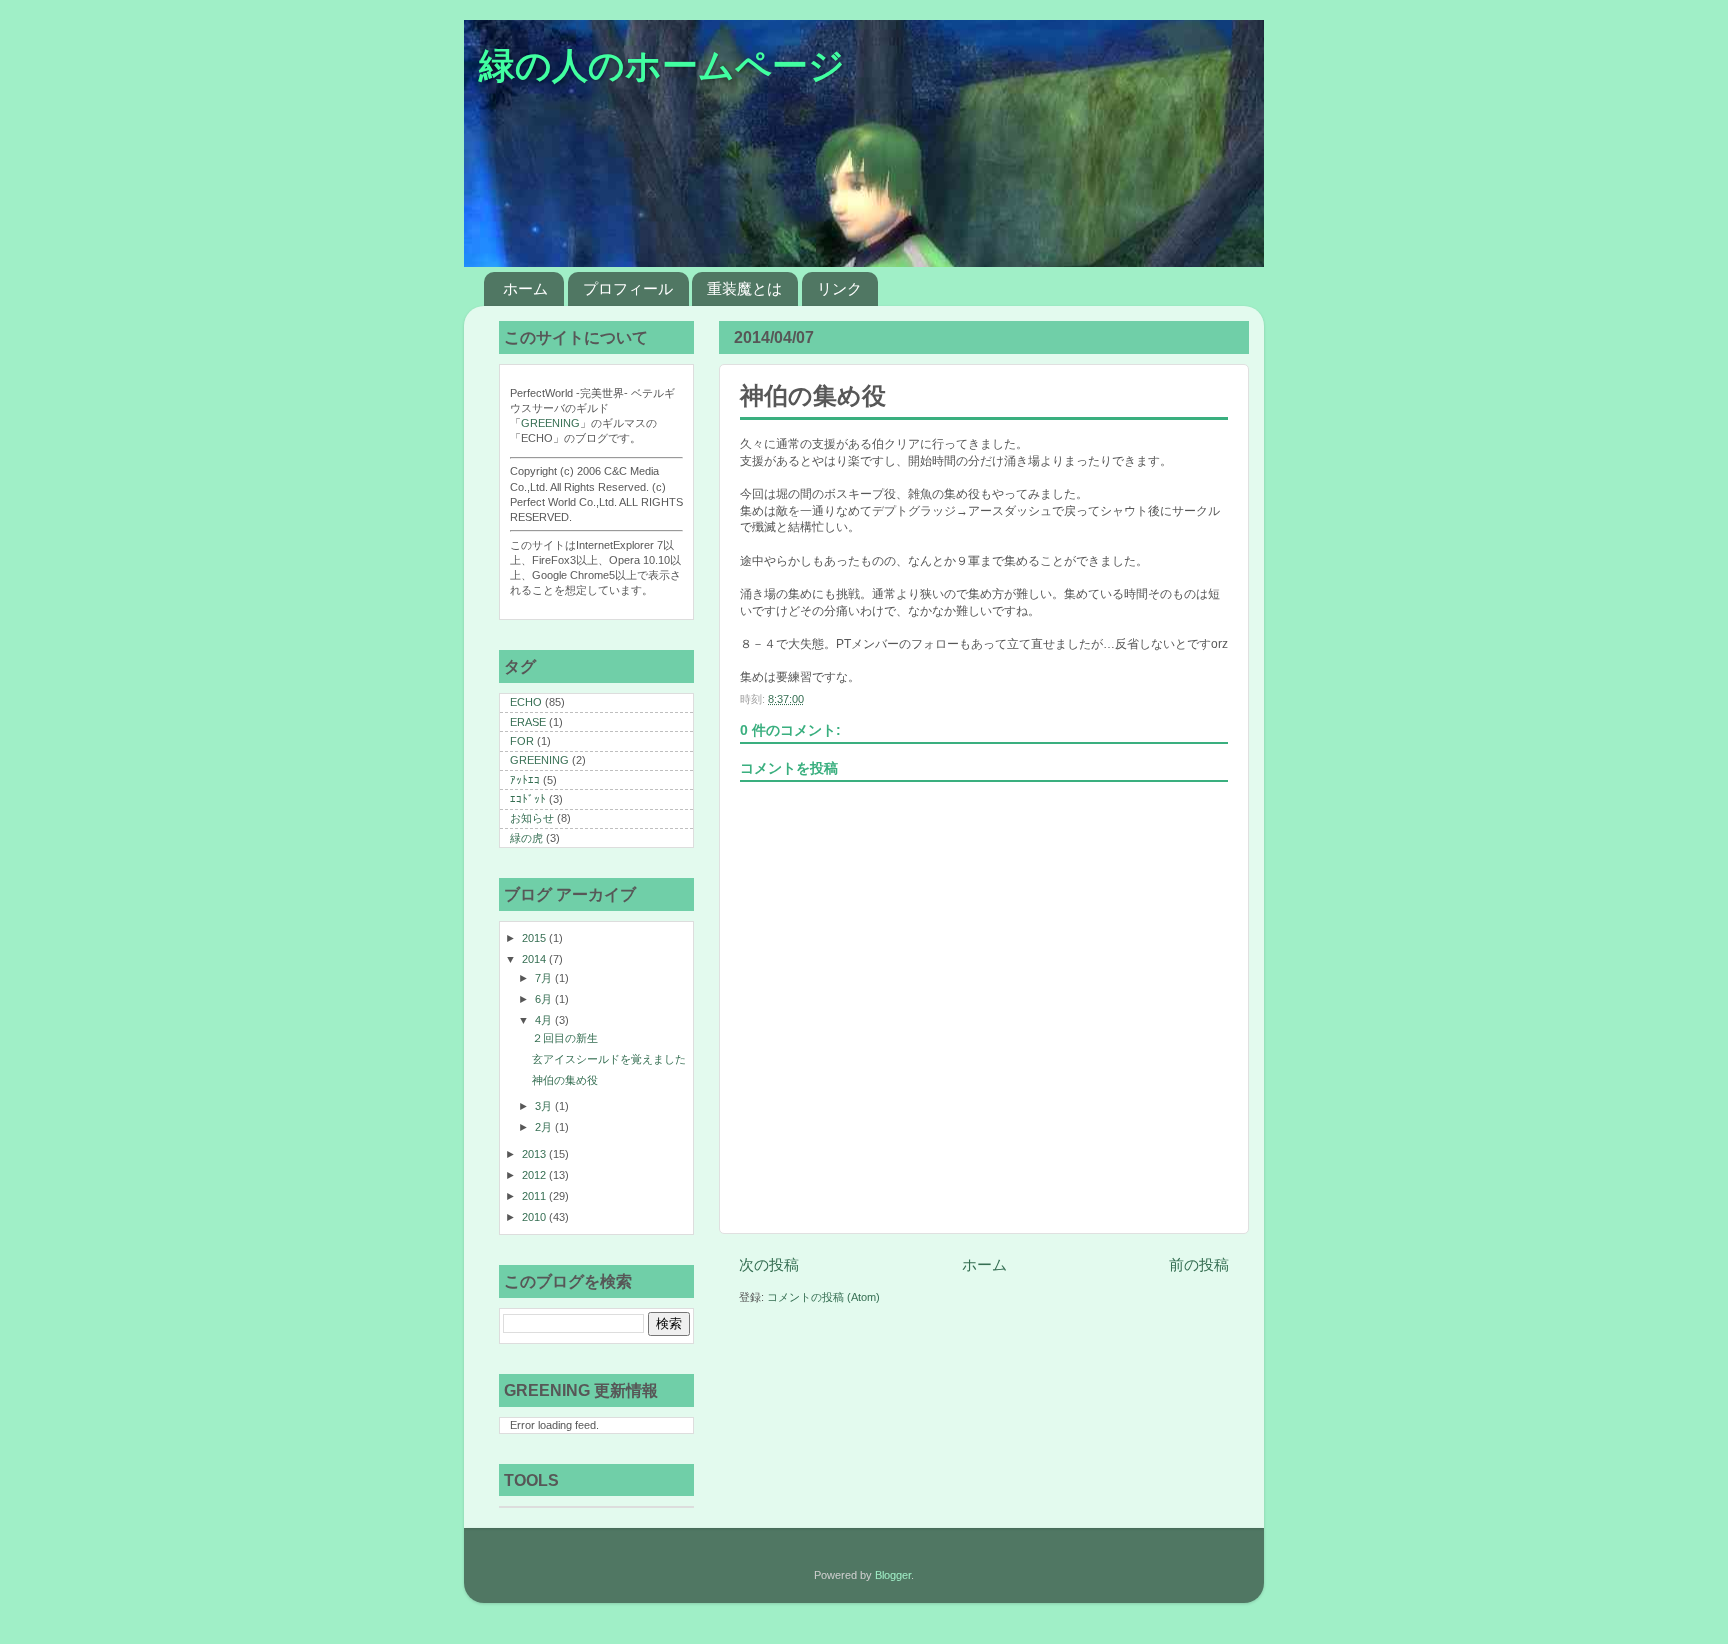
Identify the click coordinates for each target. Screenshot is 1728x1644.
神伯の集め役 (565, 1080)
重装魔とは (744, 288)
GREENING (550, 423)
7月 (545, 978)
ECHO (526, 702)
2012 (535, 1175)
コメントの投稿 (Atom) (823, 1297)
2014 (535, 959)
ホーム (525, 288)
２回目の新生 (565, 1038)
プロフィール (628, 288)
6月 (545, 999)
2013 (535, 1154)
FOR (522, 741)
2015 (535, 938)
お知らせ (532, 818)
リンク (839, 288)
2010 (535, 1217)
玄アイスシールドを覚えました (609, 1059)
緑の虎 (526, 838)
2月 (545, 1127)
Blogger (893, 1575)
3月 (545, 1106)
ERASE (528, 722)
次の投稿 (769, 1264)
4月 (545, 1020)
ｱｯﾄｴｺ (525, 780)
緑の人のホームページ (662, 66)
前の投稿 (1199, 1264)
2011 (535, 1196)
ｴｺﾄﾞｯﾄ (528, 799)
